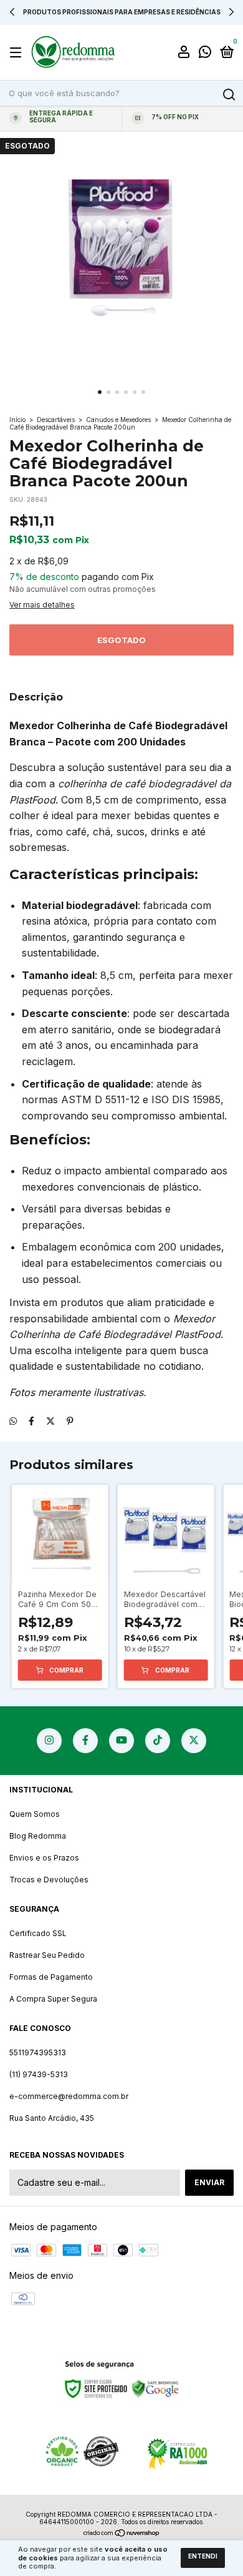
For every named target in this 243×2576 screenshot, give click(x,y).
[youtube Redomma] (121, 1741)
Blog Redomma (38, 1836)
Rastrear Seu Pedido (47, 1955)
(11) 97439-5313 (39, 2074)
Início (17, 420)
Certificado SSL (38, 1933)
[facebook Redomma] (85, 1741)
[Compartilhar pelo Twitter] (50, 1421)
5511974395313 (38, 2052)
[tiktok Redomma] (158, 1741)
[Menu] (18, 53)
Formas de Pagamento (51, 1977)
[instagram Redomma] (49, 1741)
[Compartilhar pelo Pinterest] (70, 1421)
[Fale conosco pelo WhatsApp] (205, 53)
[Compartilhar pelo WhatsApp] (13, 1421)
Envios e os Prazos (44, 1858)
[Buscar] (228, 95)
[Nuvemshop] (122, 2534)
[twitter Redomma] (194, 1741)
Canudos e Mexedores (118, 420)
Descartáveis (56, 420)
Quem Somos (35, 1814)
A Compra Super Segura (53, 1999)
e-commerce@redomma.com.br (69, 2096)
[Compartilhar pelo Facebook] (31, 1421)
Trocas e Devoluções (49, 1880)
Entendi (203, 2556)
